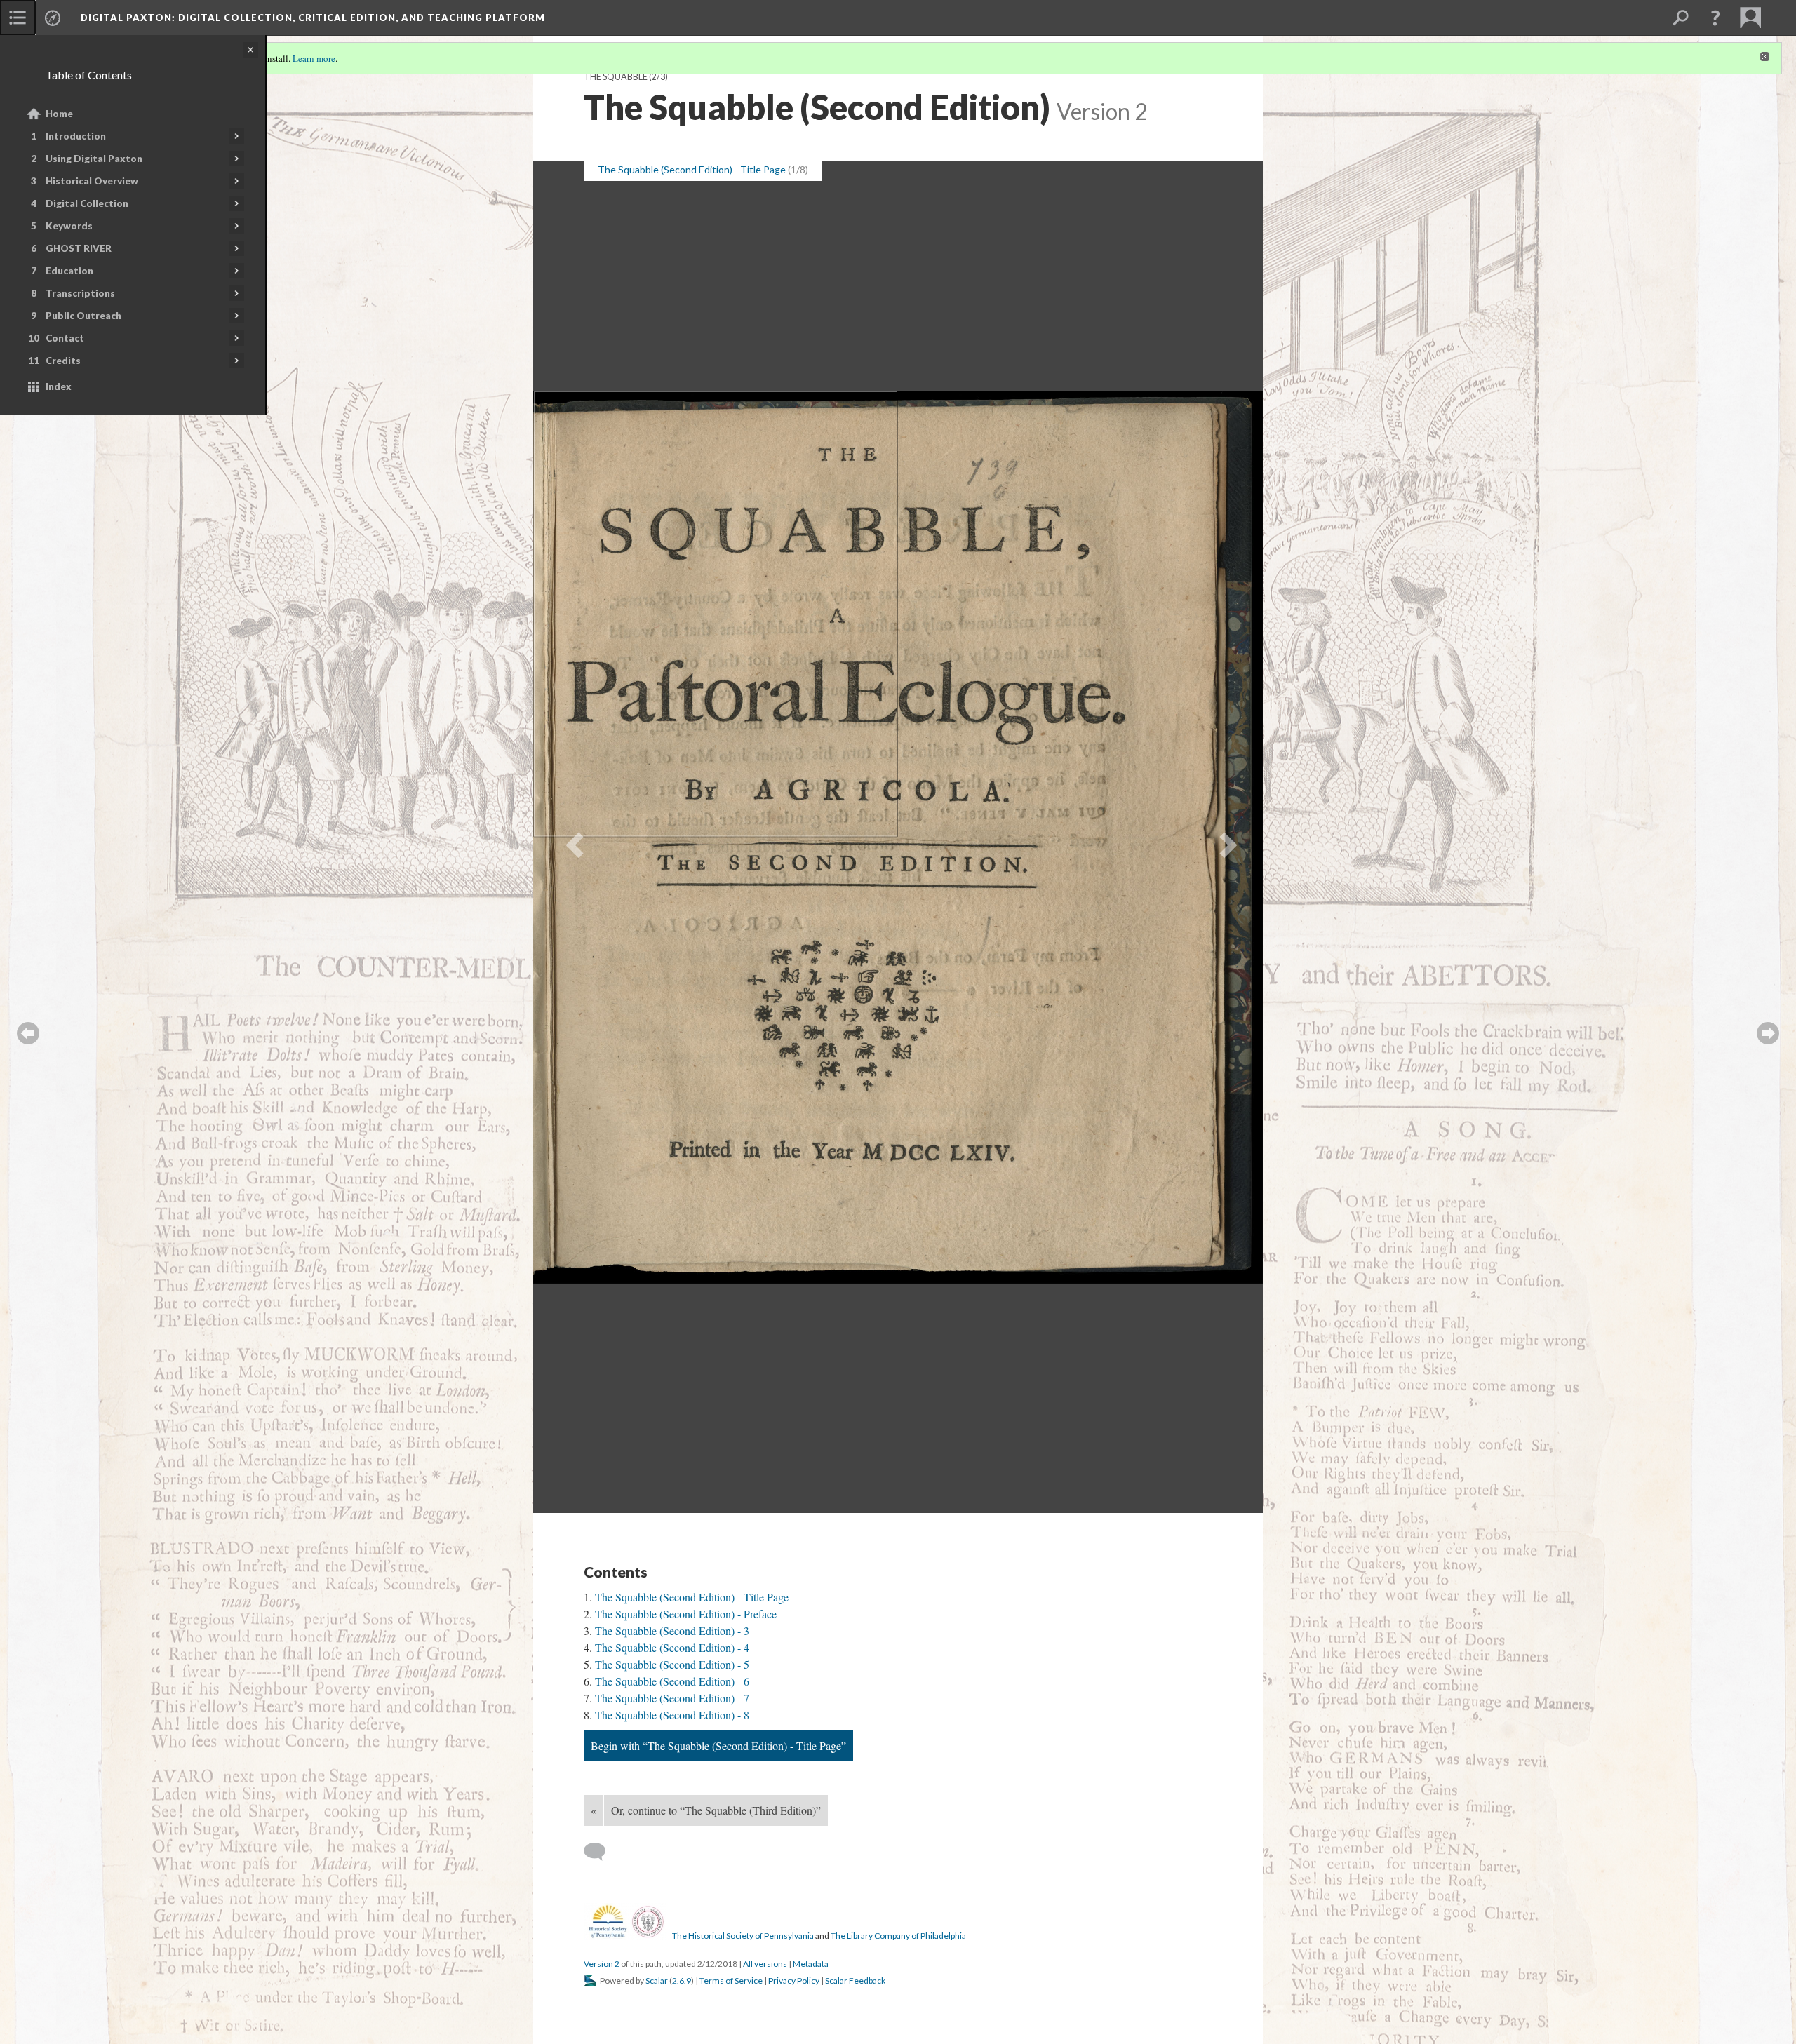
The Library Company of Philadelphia (898, 1936)
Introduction (76, 136)
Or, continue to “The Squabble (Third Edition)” (716, 1810)
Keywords (69, 226)
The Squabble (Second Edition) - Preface (686, 1614)
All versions (765, 1964)
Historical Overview (92, 181)
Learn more (314, 58)
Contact (65, 338)
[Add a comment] (601, 1852)
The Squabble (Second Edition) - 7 (672, 1698)
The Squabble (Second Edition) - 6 (672, 1681)
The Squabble (616, 77)
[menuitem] (18, 18)
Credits (63, 361)
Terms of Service (731, 1981)
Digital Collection (87, 203)
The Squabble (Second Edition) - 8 (672, 1715)
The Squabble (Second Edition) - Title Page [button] (692, 169)
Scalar (657, 1981)
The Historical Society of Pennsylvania (743, 1936)
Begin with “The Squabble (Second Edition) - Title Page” (718, 1746)
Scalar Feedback (855, 1981)
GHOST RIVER (79, 248)
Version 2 (602, 1964)
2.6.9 (682, 1981)
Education (69, 271)
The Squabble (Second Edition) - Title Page (692, 1597)
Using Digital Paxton (94, 159)
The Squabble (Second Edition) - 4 (672, 1647)
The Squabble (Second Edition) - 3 (672, 1631)
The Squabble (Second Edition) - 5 (672, 1664)
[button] (1715, 18)
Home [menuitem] (59, 114)
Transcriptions (80, 293)
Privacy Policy (794, 1981)
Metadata (811, 1964)
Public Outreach (83, 316)
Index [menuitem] (59, 386)
